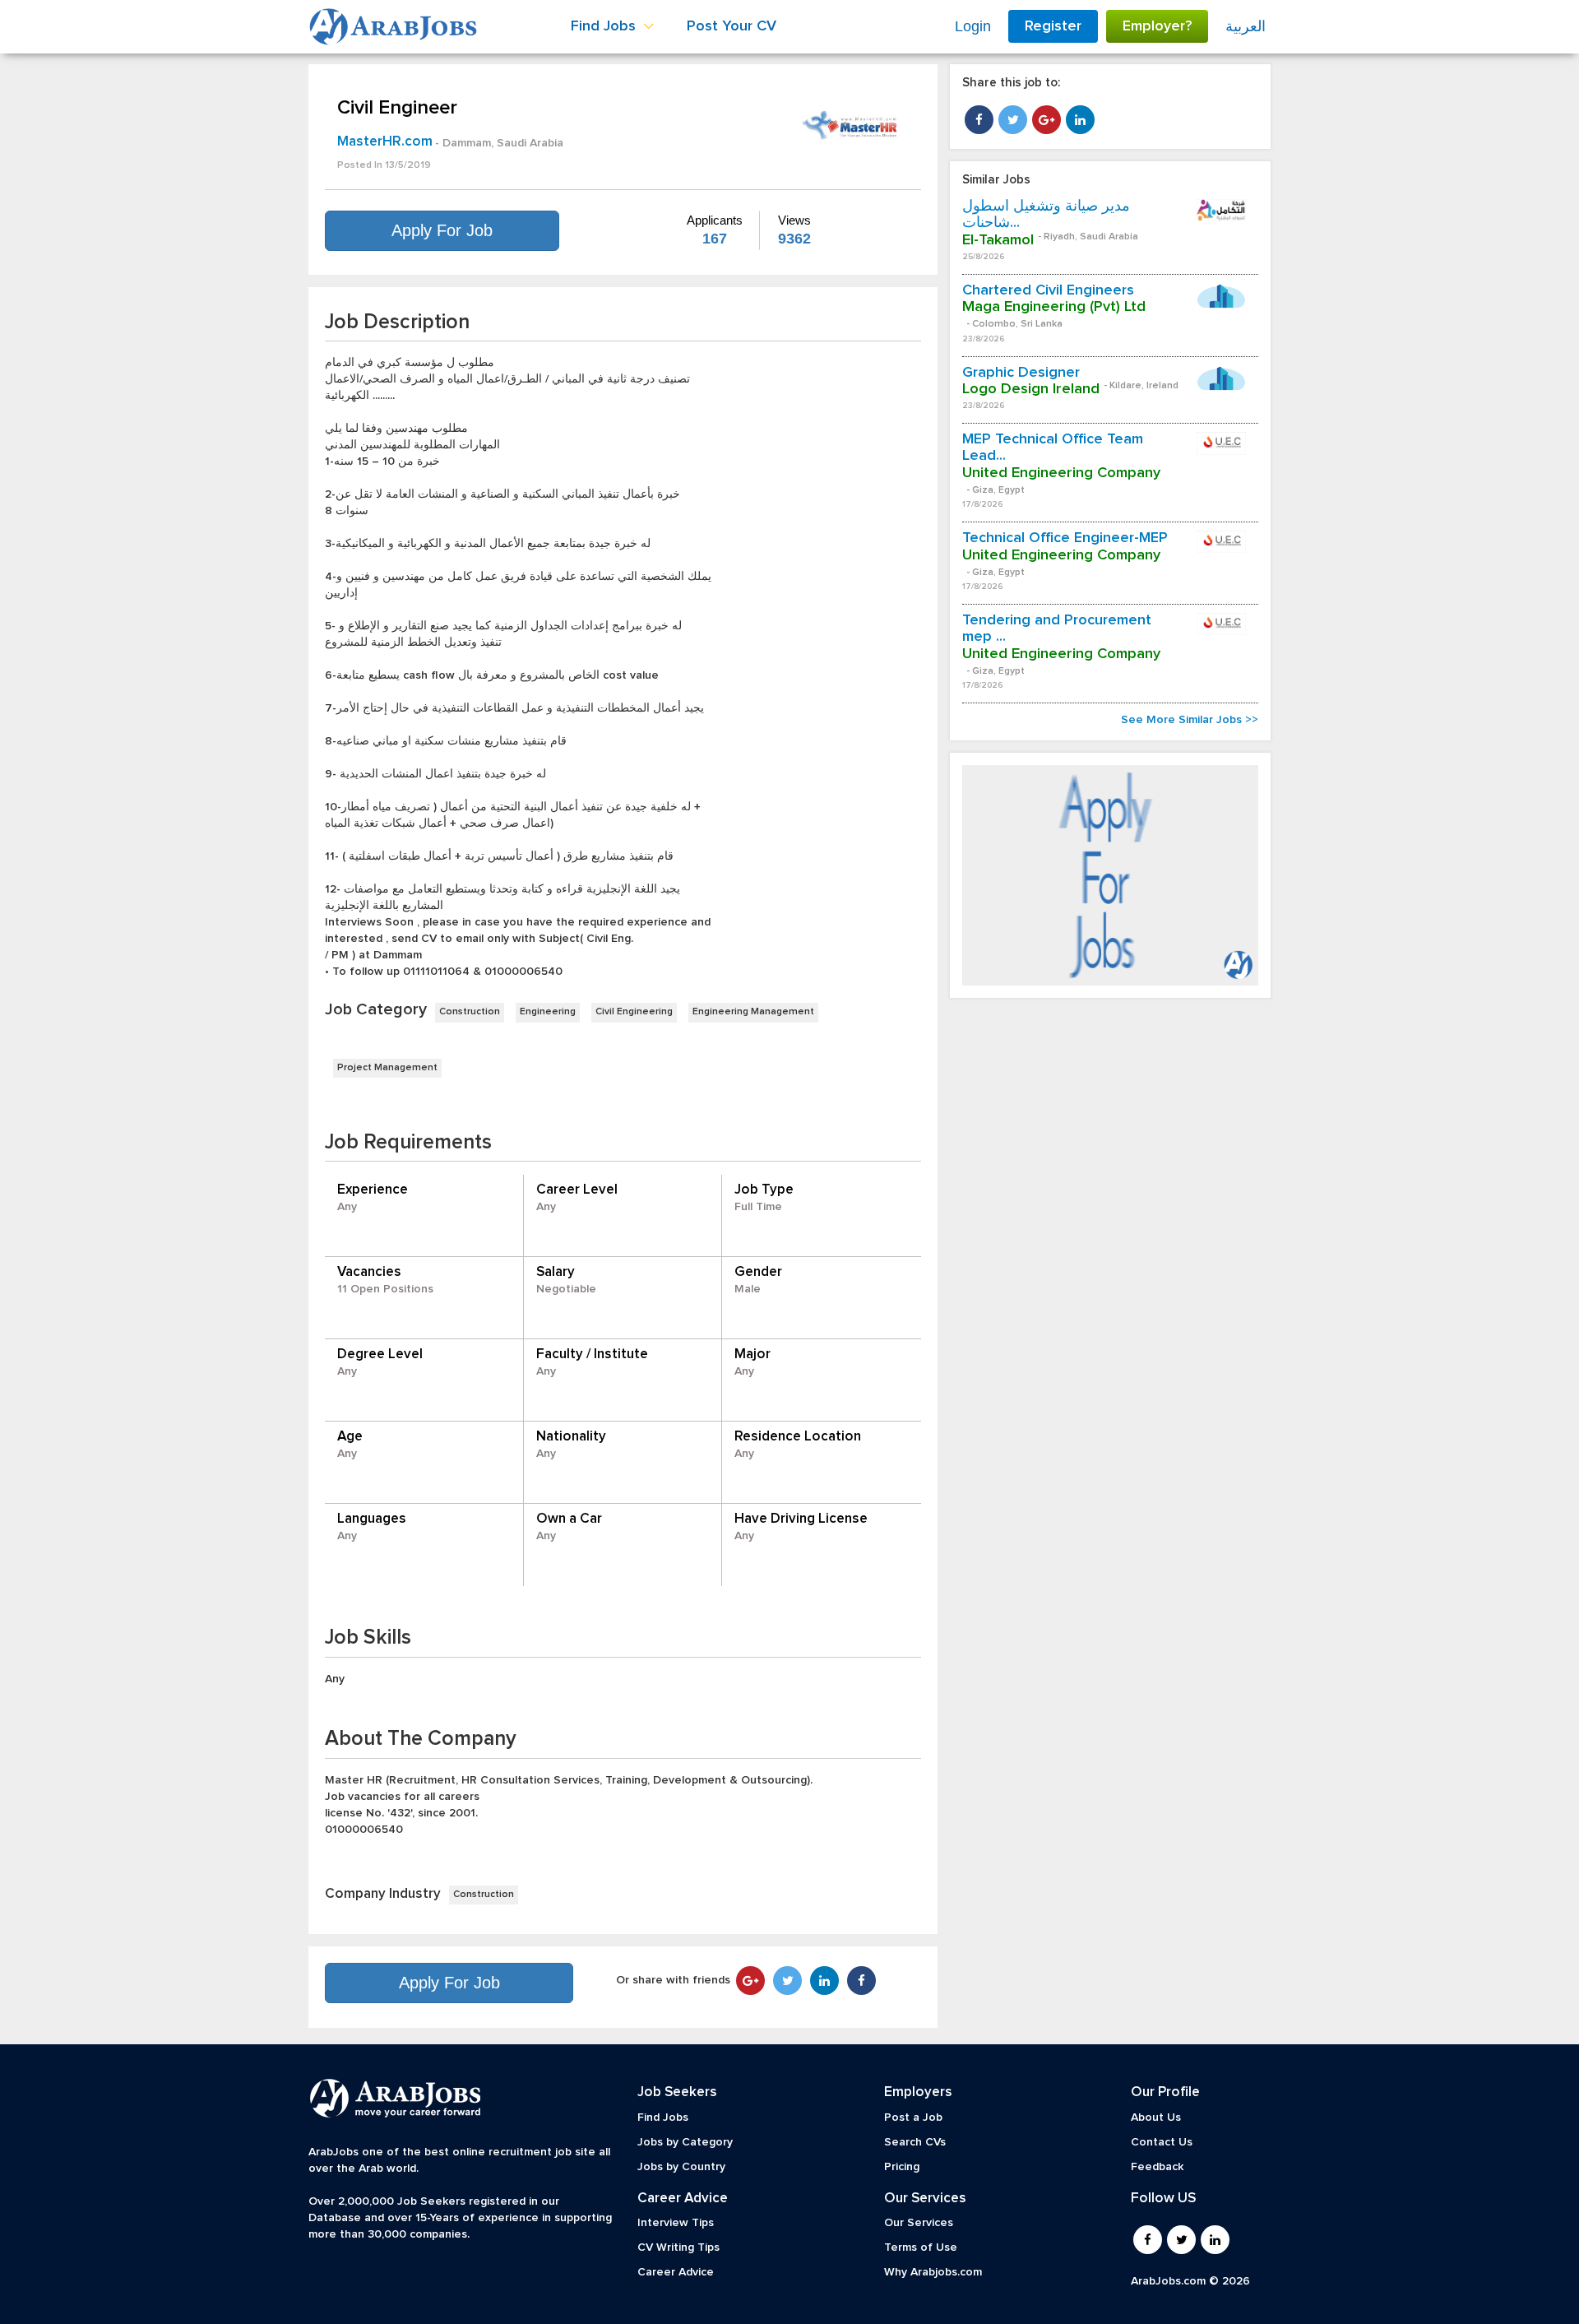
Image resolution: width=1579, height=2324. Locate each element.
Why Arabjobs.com (933, 2272)
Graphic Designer (1021, 373)
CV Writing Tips (678, 2247)
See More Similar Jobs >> (1190, 720)
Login (973, 26)
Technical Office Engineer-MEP (1065, 538)
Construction (470, 1012)
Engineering (548, 1012)
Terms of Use (921, 2247)
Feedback (1157, 2167)
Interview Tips (676, 2223)
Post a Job (913, 2118)
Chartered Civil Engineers (1048, 290)
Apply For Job (442, 230)
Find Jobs (663, 2118)
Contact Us (1162, 2142)
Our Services (919, 2223)
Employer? (1157, 26)
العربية (1246, 26)
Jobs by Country (681, 2167)
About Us (1156, 2118)
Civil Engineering (634, 1012)
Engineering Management (753, 1012)
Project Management (387, 1068)
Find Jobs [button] (605, 26)
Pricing (902, 2167)
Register (1053, 26)
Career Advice (676, 2272)
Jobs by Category (685, 2142)
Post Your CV (732, 26)
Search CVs (915, 2142)
